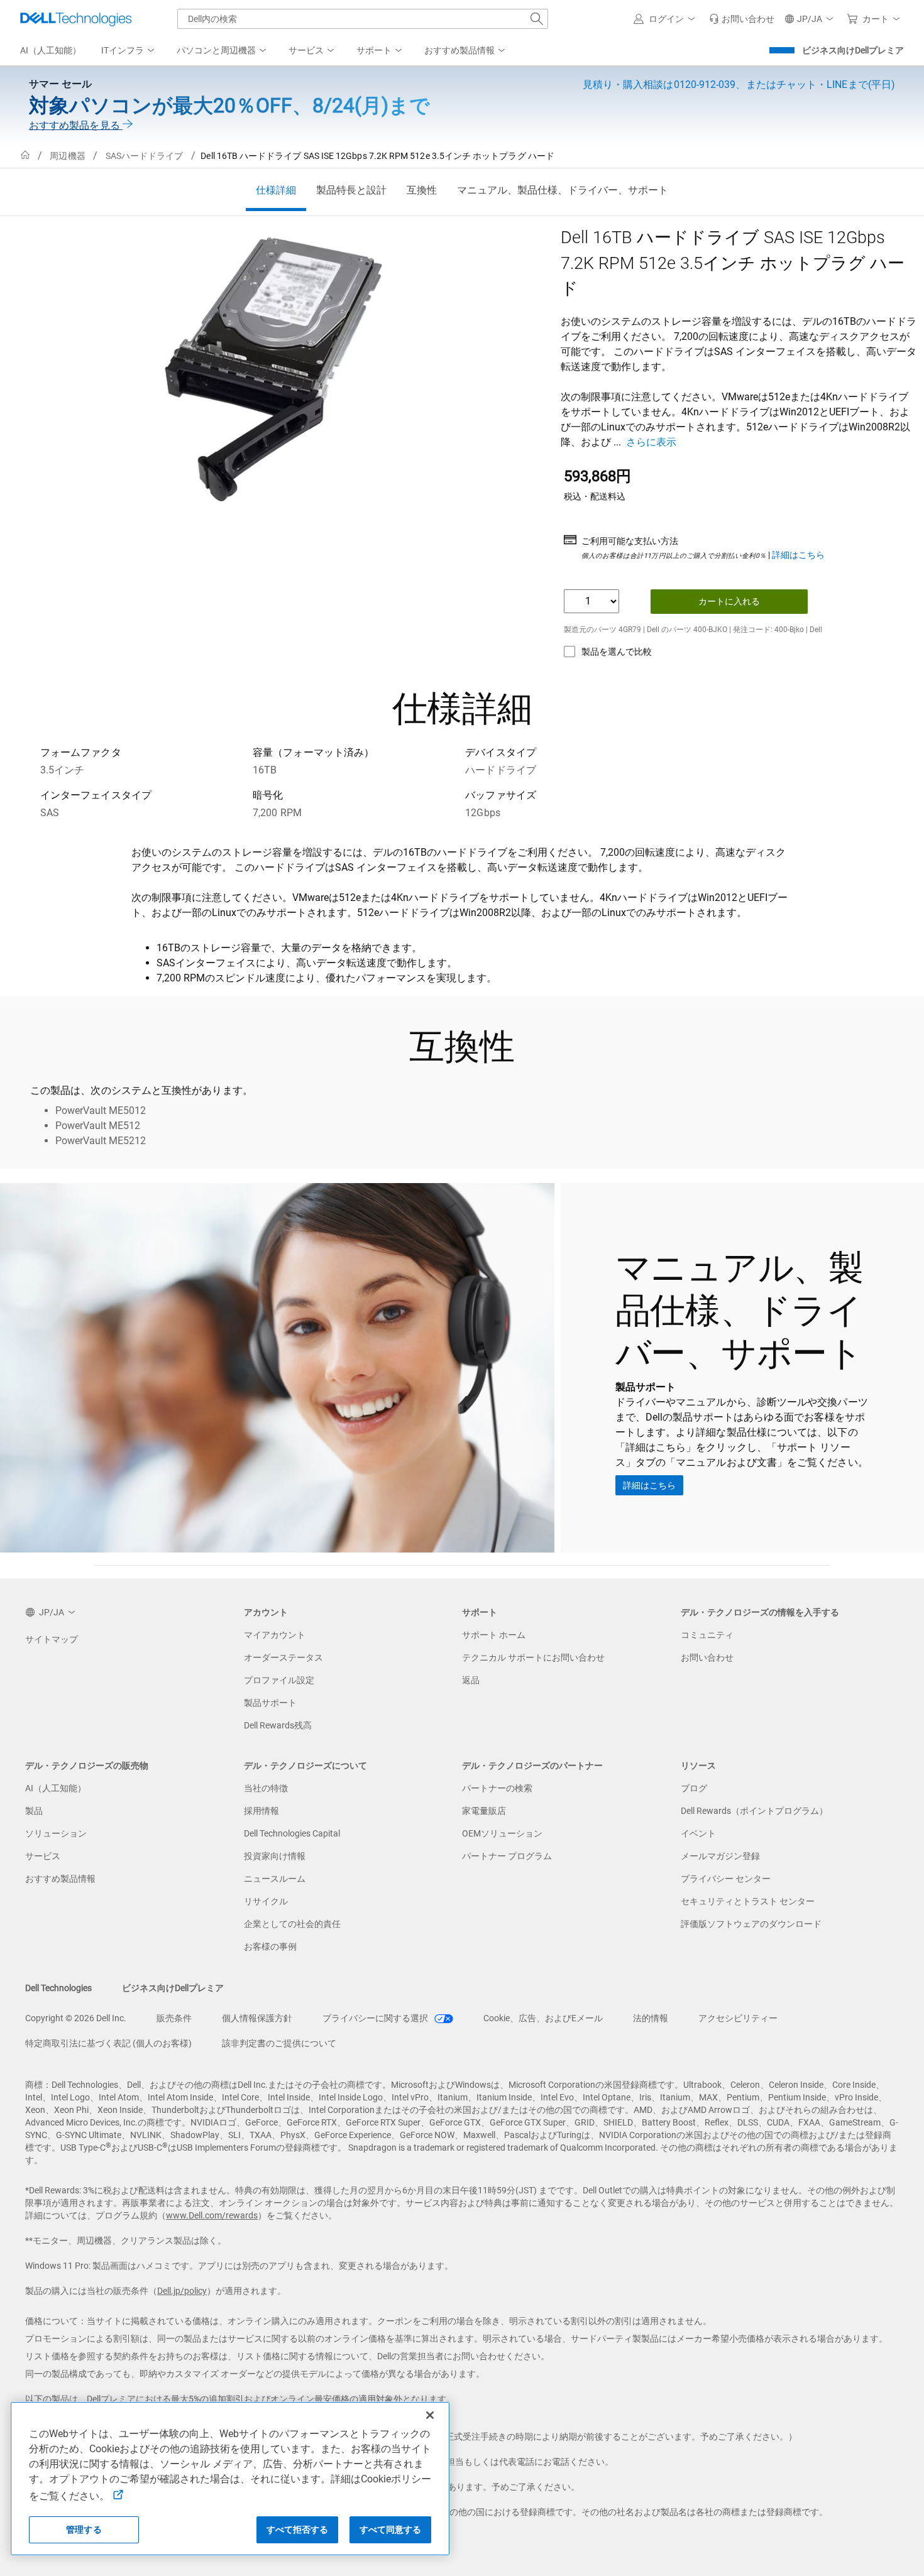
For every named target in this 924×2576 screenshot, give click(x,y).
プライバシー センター (726, 1879)
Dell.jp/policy (182, 2291)
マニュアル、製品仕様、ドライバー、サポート (563, 190)
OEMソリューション (502, 1833)
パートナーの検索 (497, 1788)
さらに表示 (651, 442)
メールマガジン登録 (720, 1856)
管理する (84, 2530)
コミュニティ (707, 1635)
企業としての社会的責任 (292, 1924)
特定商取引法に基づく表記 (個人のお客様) (108, 2043)
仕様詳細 (276, 190)
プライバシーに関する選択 (376, 2018)
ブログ (694, 1788)
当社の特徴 (266, 1788)
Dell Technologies (58, 1988)
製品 (34, 1811)
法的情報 (651, 2018)
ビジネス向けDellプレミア (853, 50)
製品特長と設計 (351, 190)
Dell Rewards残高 (278, 1725)
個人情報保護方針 (257, 2018)
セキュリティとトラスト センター (748, 1901)
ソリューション (56, 1833)
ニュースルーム (275, 1879)
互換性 (422, 190)
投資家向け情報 (275, 1856)
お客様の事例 (270, 1946)
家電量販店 (484, 1811)
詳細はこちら (798, 555)
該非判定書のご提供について (279, 2043)
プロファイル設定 (279, 1680)
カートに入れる (729, 601)
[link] (742, 19)
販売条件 (174, 2018)
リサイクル (266, 1901)
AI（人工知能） (56, 1788)
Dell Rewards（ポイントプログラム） (754, 1811)
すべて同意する (391, 2530)
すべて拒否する (298, 2530)
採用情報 (261, 1811)
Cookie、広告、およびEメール (543, 2018)
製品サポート (270, 1703)
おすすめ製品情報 (60, 1879)
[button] (666, 19)
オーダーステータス (283, 1657)
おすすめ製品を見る (76, 125)
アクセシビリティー (738, 2018)
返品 (471, 1680)
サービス (43, 1856)
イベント (698, 1833)
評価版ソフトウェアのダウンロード (751, 1924)
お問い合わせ (707, 1657)
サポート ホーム (494, 1635)
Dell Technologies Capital (292, 1833)
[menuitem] (129, 51)
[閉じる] (430, 2415)
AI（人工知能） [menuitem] (51, 50)
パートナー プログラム (507, 1856)
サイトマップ (52, 1639)
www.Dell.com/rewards (212, 2215)
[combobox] (363, 19)
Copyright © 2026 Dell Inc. (76, 2018)
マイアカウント (275, 1635)
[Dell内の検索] (537, 19)
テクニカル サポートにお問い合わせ (533, 1657)
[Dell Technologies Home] (76, 19)
